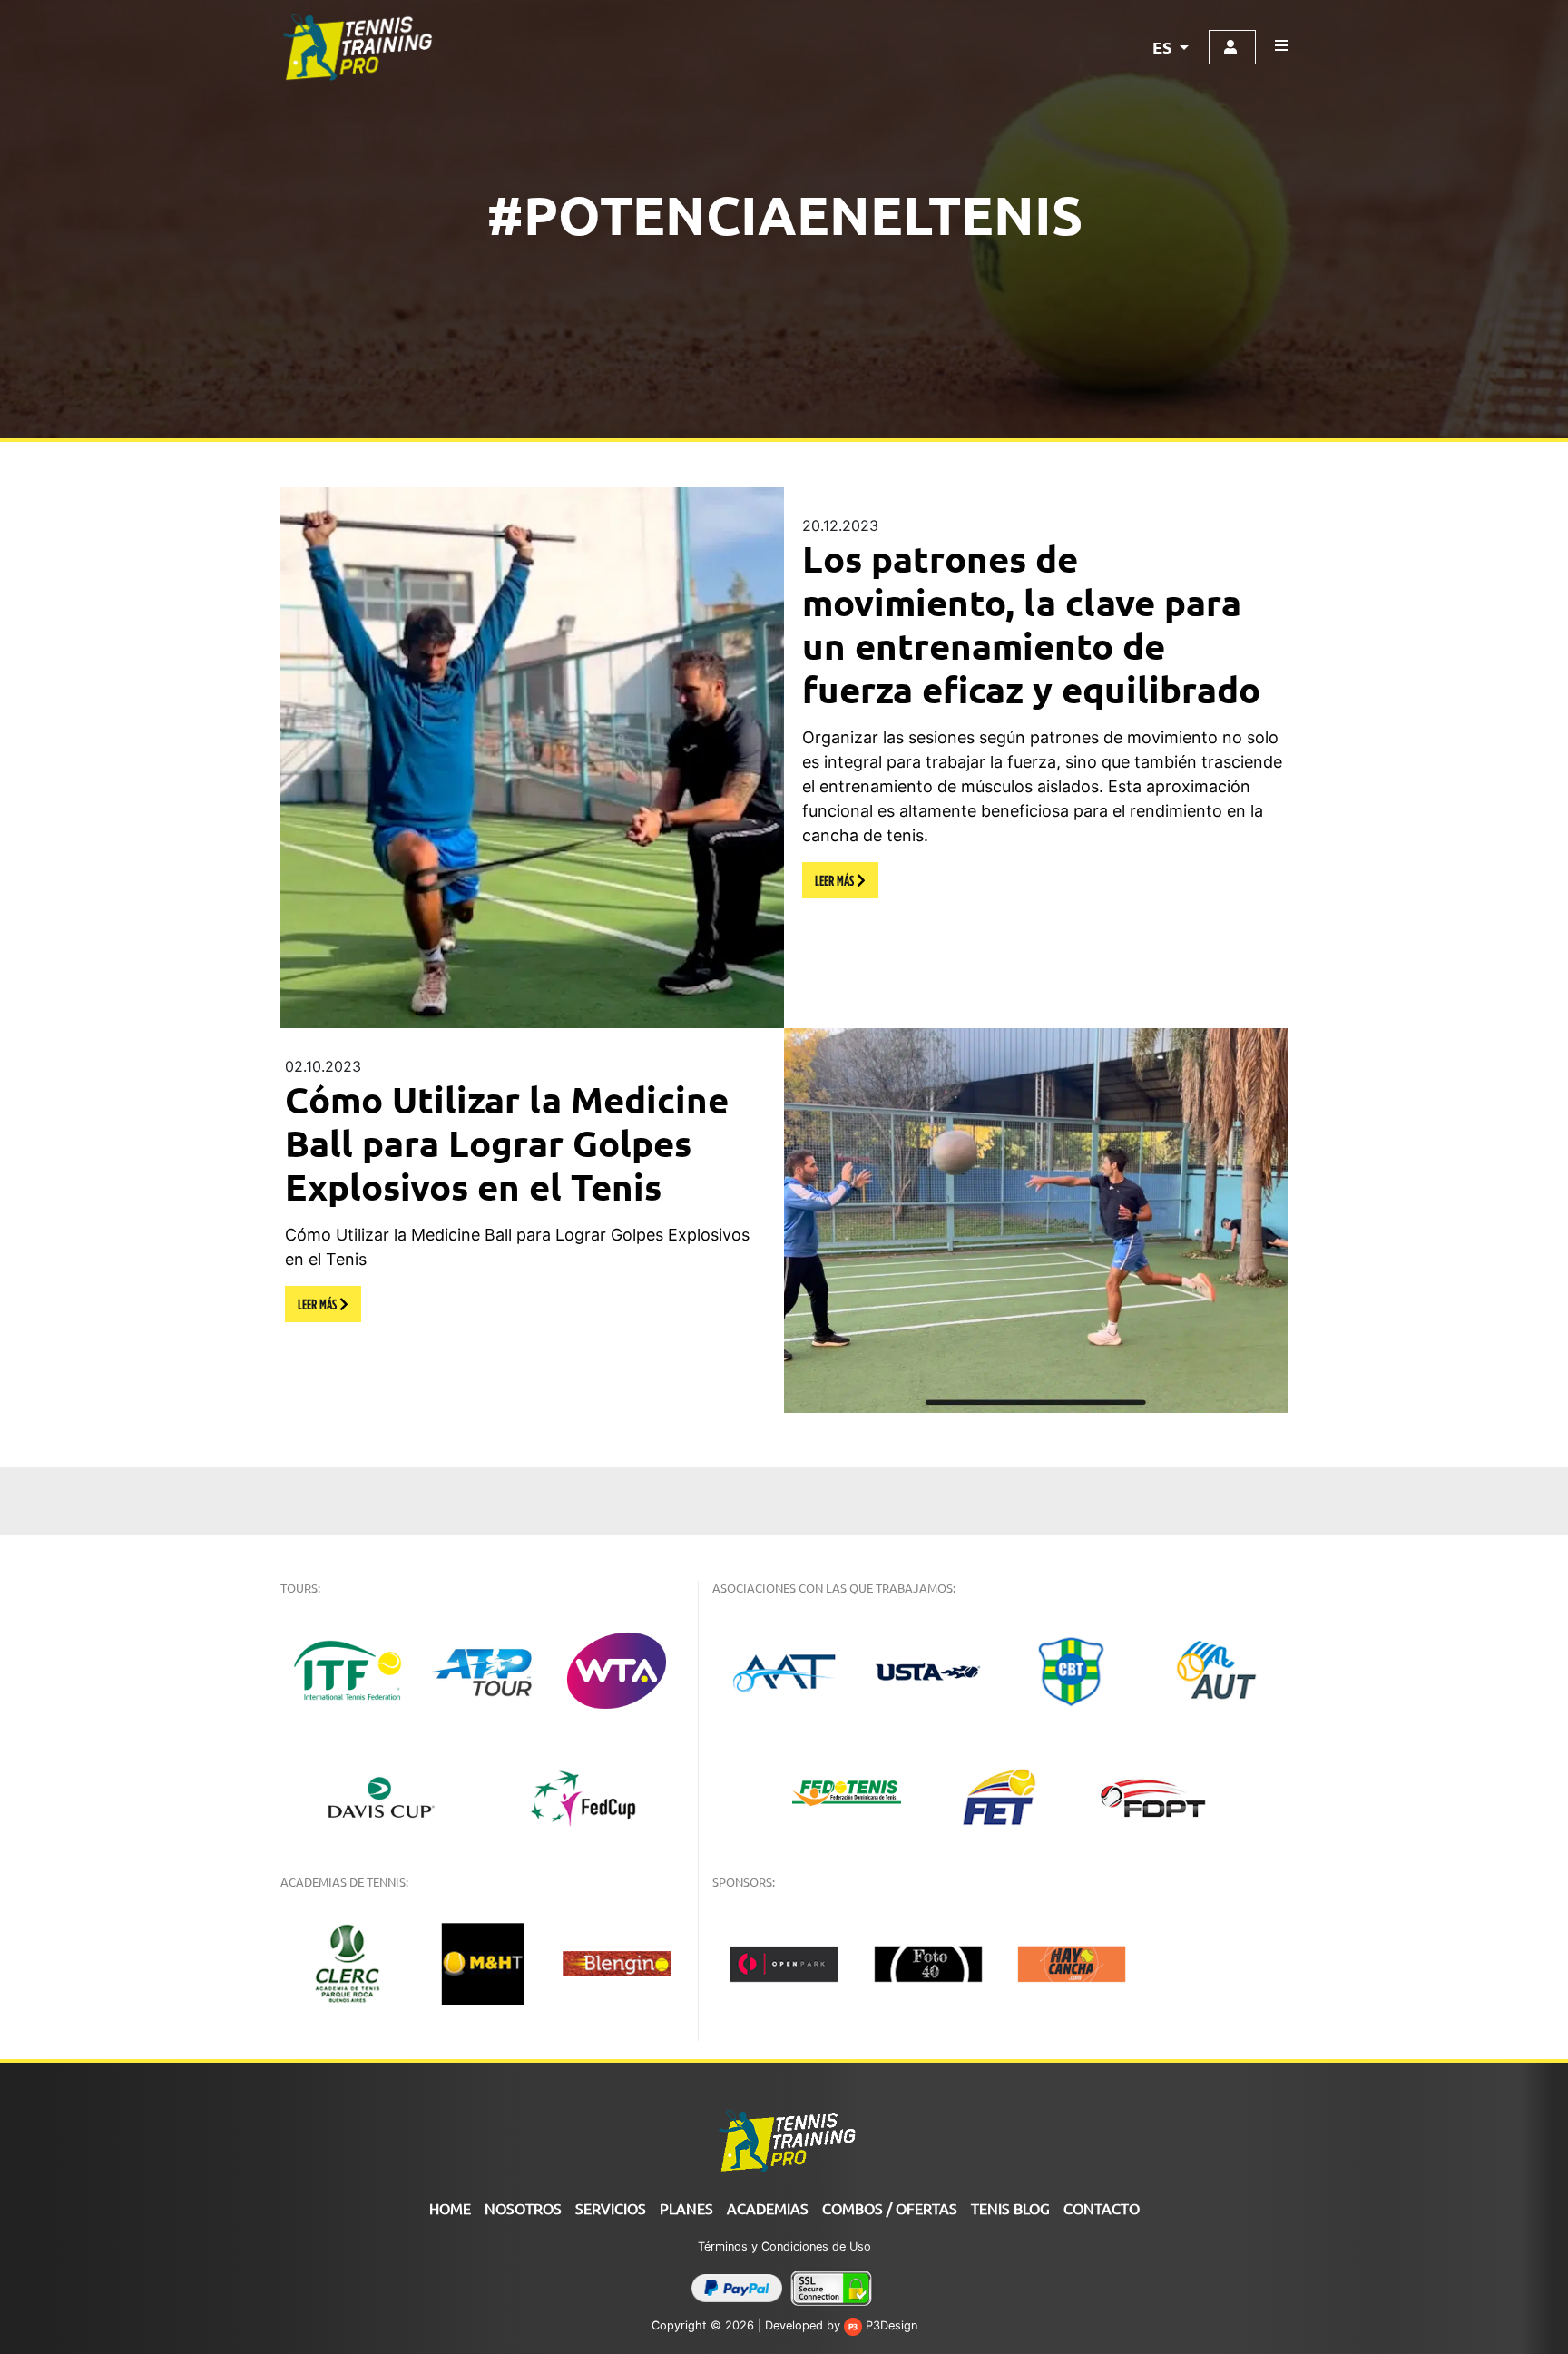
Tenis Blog (1010, 2208)
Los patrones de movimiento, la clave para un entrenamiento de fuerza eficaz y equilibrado (1031, 623)
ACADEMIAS (768, 2208)
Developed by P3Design (841, 2325)
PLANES (686, 2208)
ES (1164, 47)
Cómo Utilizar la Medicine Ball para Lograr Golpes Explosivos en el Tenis (507, 1143)
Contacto (1102, 2208)
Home (450, 2208)
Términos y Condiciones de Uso (784, 2246)
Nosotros (523, 2208)
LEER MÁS (836, 880)
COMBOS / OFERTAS (890, 2208)
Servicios (611, 2208)
